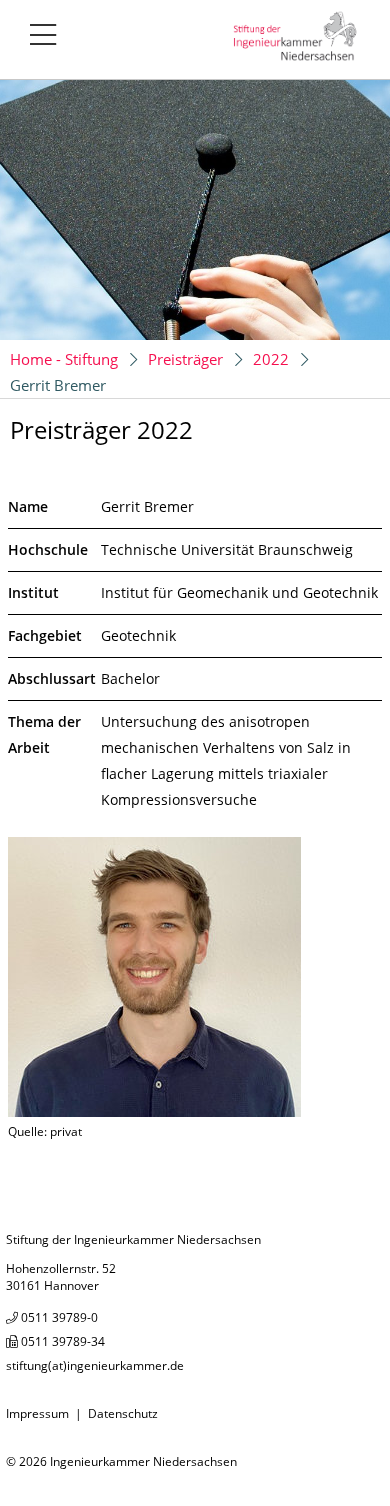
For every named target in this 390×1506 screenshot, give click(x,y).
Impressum (37, 1413)
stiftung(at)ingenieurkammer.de (95, 1365)
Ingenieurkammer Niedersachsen (143, 1461)
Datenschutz (123, 1413)
